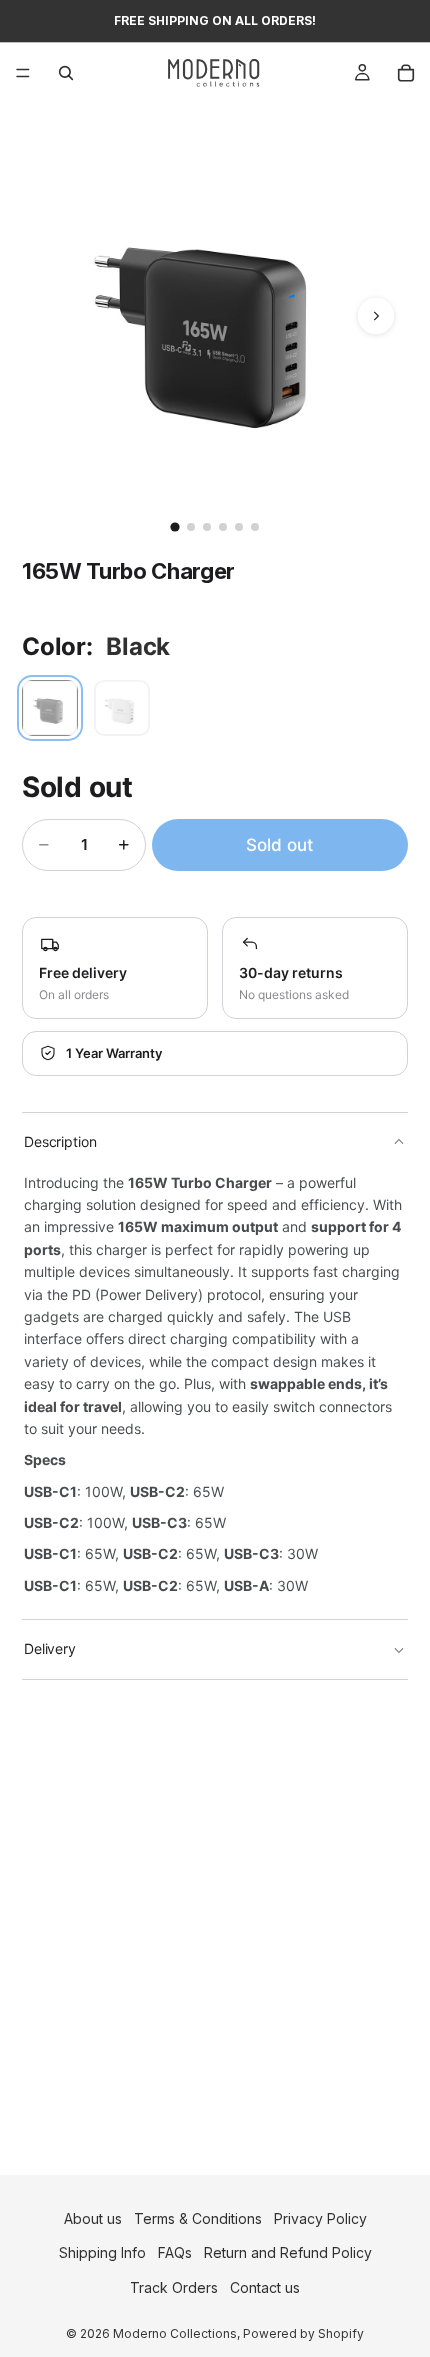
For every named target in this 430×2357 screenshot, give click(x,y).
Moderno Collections (175, 2333)
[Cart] (406, 73)
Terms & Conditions (198, 2218)
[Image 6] (255, 527)
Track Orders (174, 2287)
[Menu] (23, 73)
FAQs (175, 2252)
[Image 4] (223, 527)
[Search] (66, 73)
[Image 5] (239, 527)
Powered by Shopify (303, 2333)
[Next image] (376, 316)
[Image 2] (191, 527)
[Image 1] (174, 526)
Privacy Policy (320, 2218)
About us (93, 2218)
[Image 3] (207, 527)
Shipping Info (102, 2252)
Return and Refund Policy (288, 2252)
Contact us (265, 2287)
